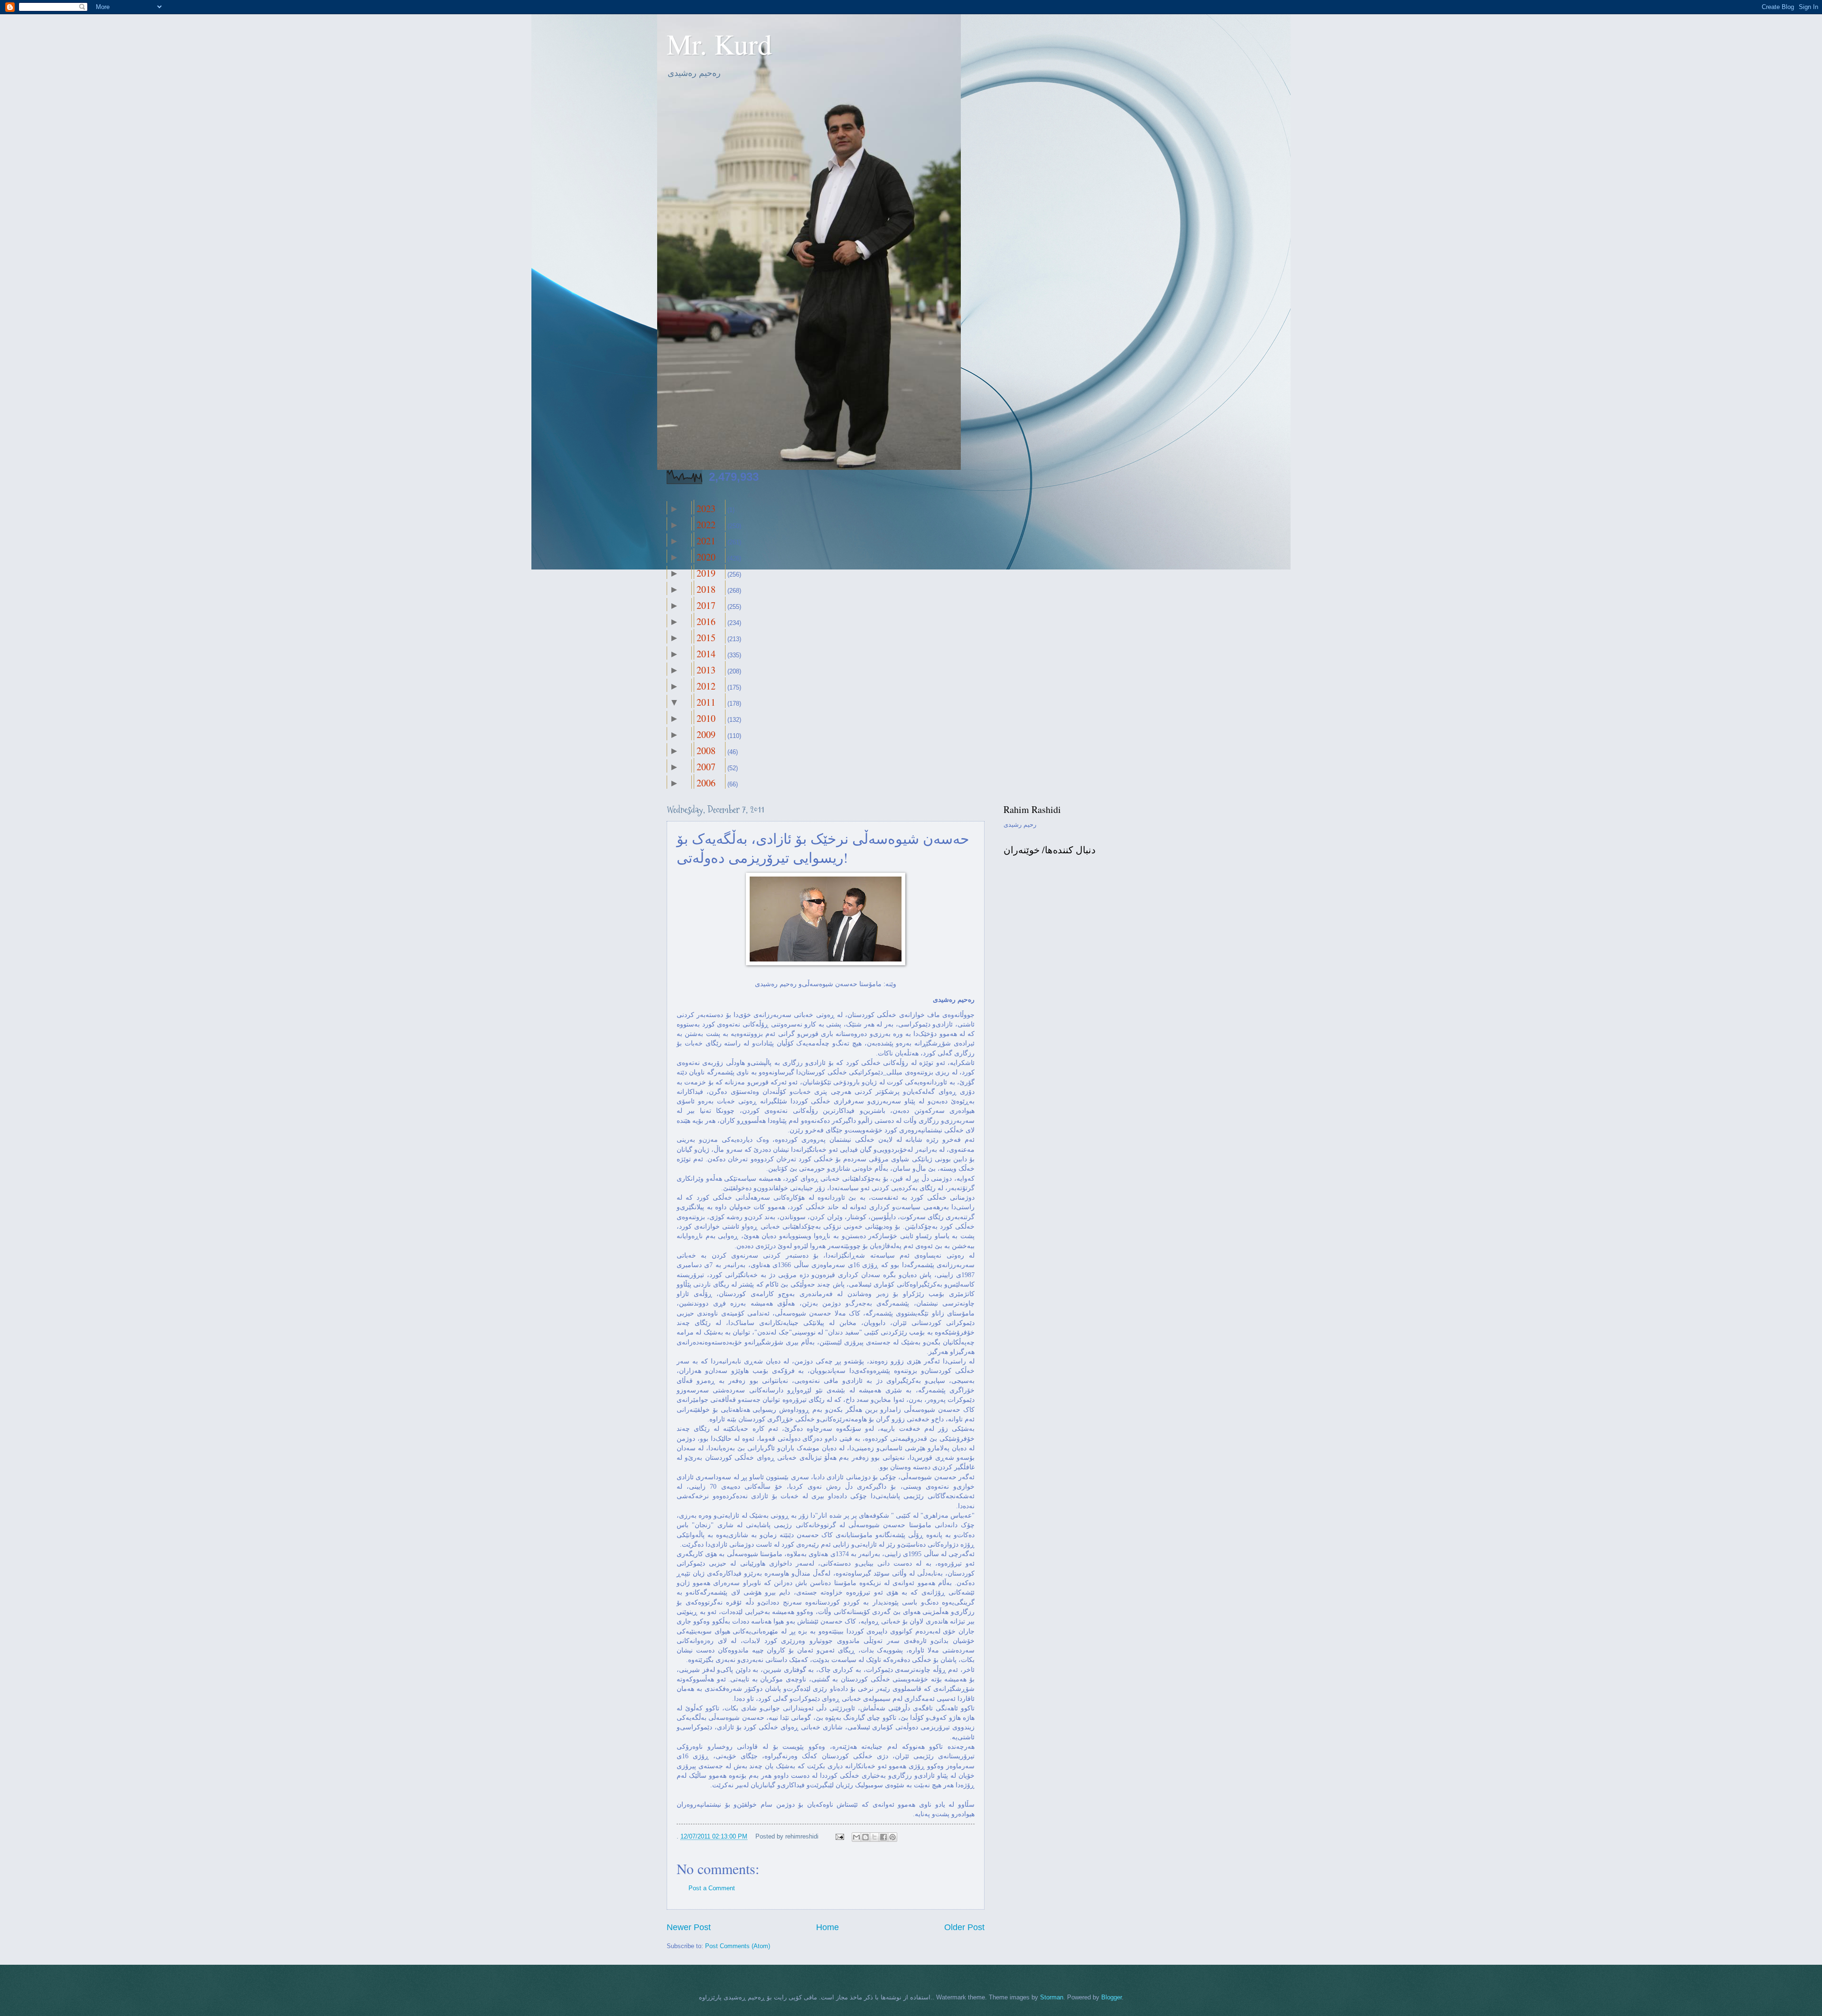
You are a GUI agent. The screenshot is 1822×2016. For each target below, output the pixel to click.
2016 (706, 621)
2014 (706, 654)
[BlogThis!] (865, 1837)
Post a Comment (712, 1888)
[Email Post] (839, 1836)
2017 (706, 605)
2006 (706, 783)
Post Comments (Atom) (738, 1946)
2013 (706, 670)
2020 (706, 557)
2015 (706, 638)
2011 (706, 702)
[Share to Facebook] (883, 1837)
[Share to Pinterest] (892, 1837)
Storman (1052, 1997)
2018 (706, 589)
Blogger (1111, 1997)
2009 (706, 734)
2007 (706, 767)
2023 (706, 509)
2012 (706, 686)
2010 (706, 718)
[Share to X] (874, 1837)
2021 (706, 541)
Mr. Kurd (719, 44)
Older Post (964, 1927)
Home (827, 1927)
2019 (706, 573)
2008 (706, 751)
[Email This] (856, 1837)
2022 (706, 525)
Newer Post (689, 1927)
